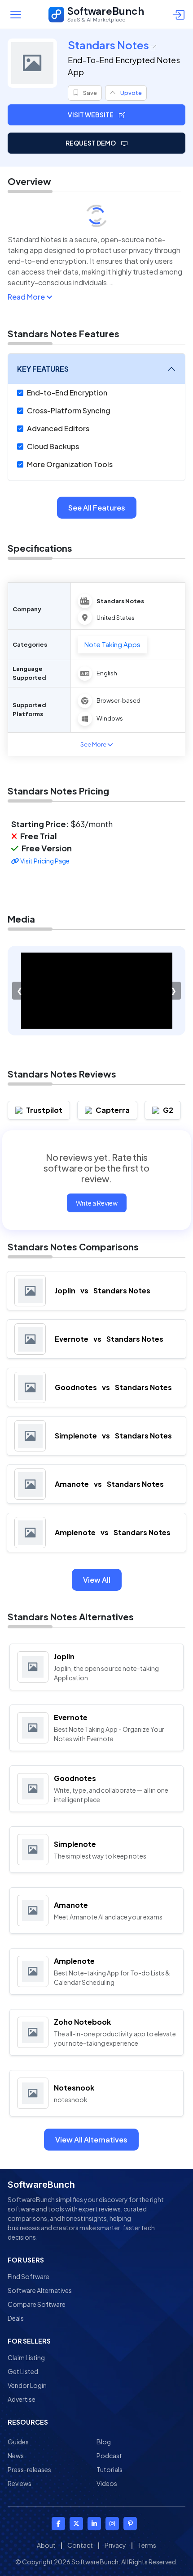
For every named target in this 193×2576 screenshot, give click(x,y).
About (46, 2545)
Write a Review (97, 1203)
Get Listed (23, 2371)
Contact (80, 2545)
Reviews (20, 2483)
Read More (27, 297)
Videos (107, 2483)
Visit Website (91, 115)
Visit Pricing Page (44, 861)
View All (97, 1580)
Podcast (109, 2456)
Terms (147, 2545)
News (16, 2456)
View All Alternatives (91, 2140)
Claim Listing (26, 2357)
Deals (16, 2318)
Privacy (115, 2545)
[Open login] (180, 14)
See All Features (97, 508)
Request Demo (91, 143)
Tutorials (110, 2469)
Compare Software (37, 2304)
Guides (18, 2442)
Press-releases (29, 2469)
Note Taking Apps (112, 644)
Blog (104, 2442)
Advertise (22, 2399)
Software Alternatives (40, 2290)
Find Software (29, 2276)
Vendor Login (27, 2385)
